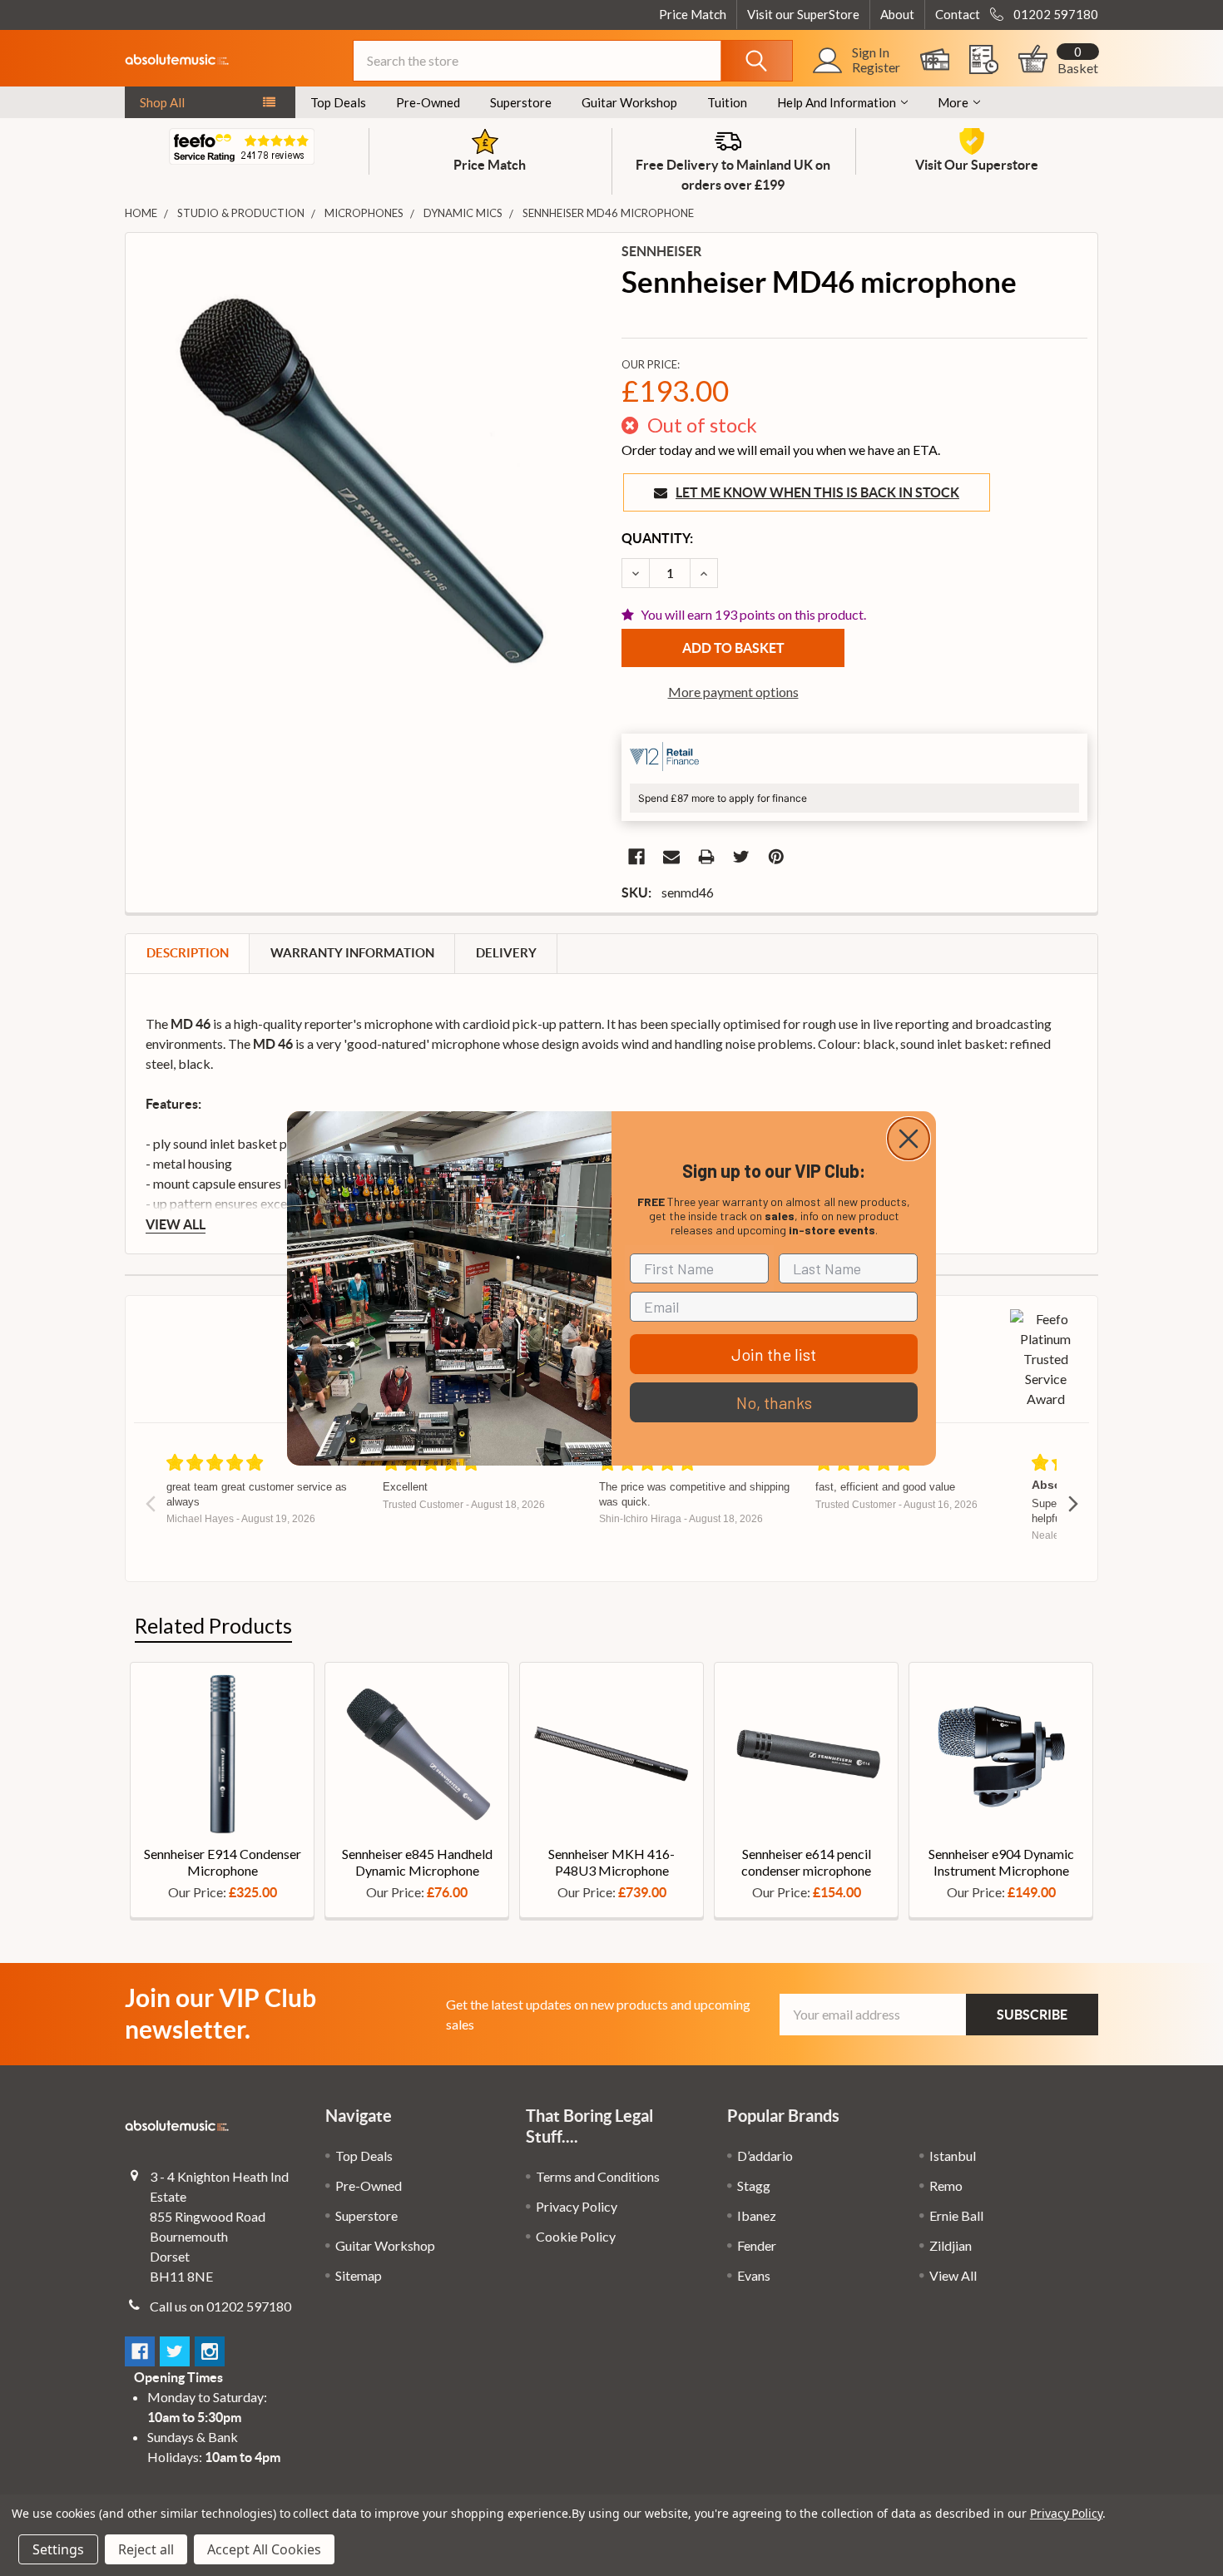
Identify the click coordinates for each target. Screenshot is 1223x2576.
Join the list (774, 1354)
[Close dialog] (909, 1139)
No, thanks (774, 1402)
